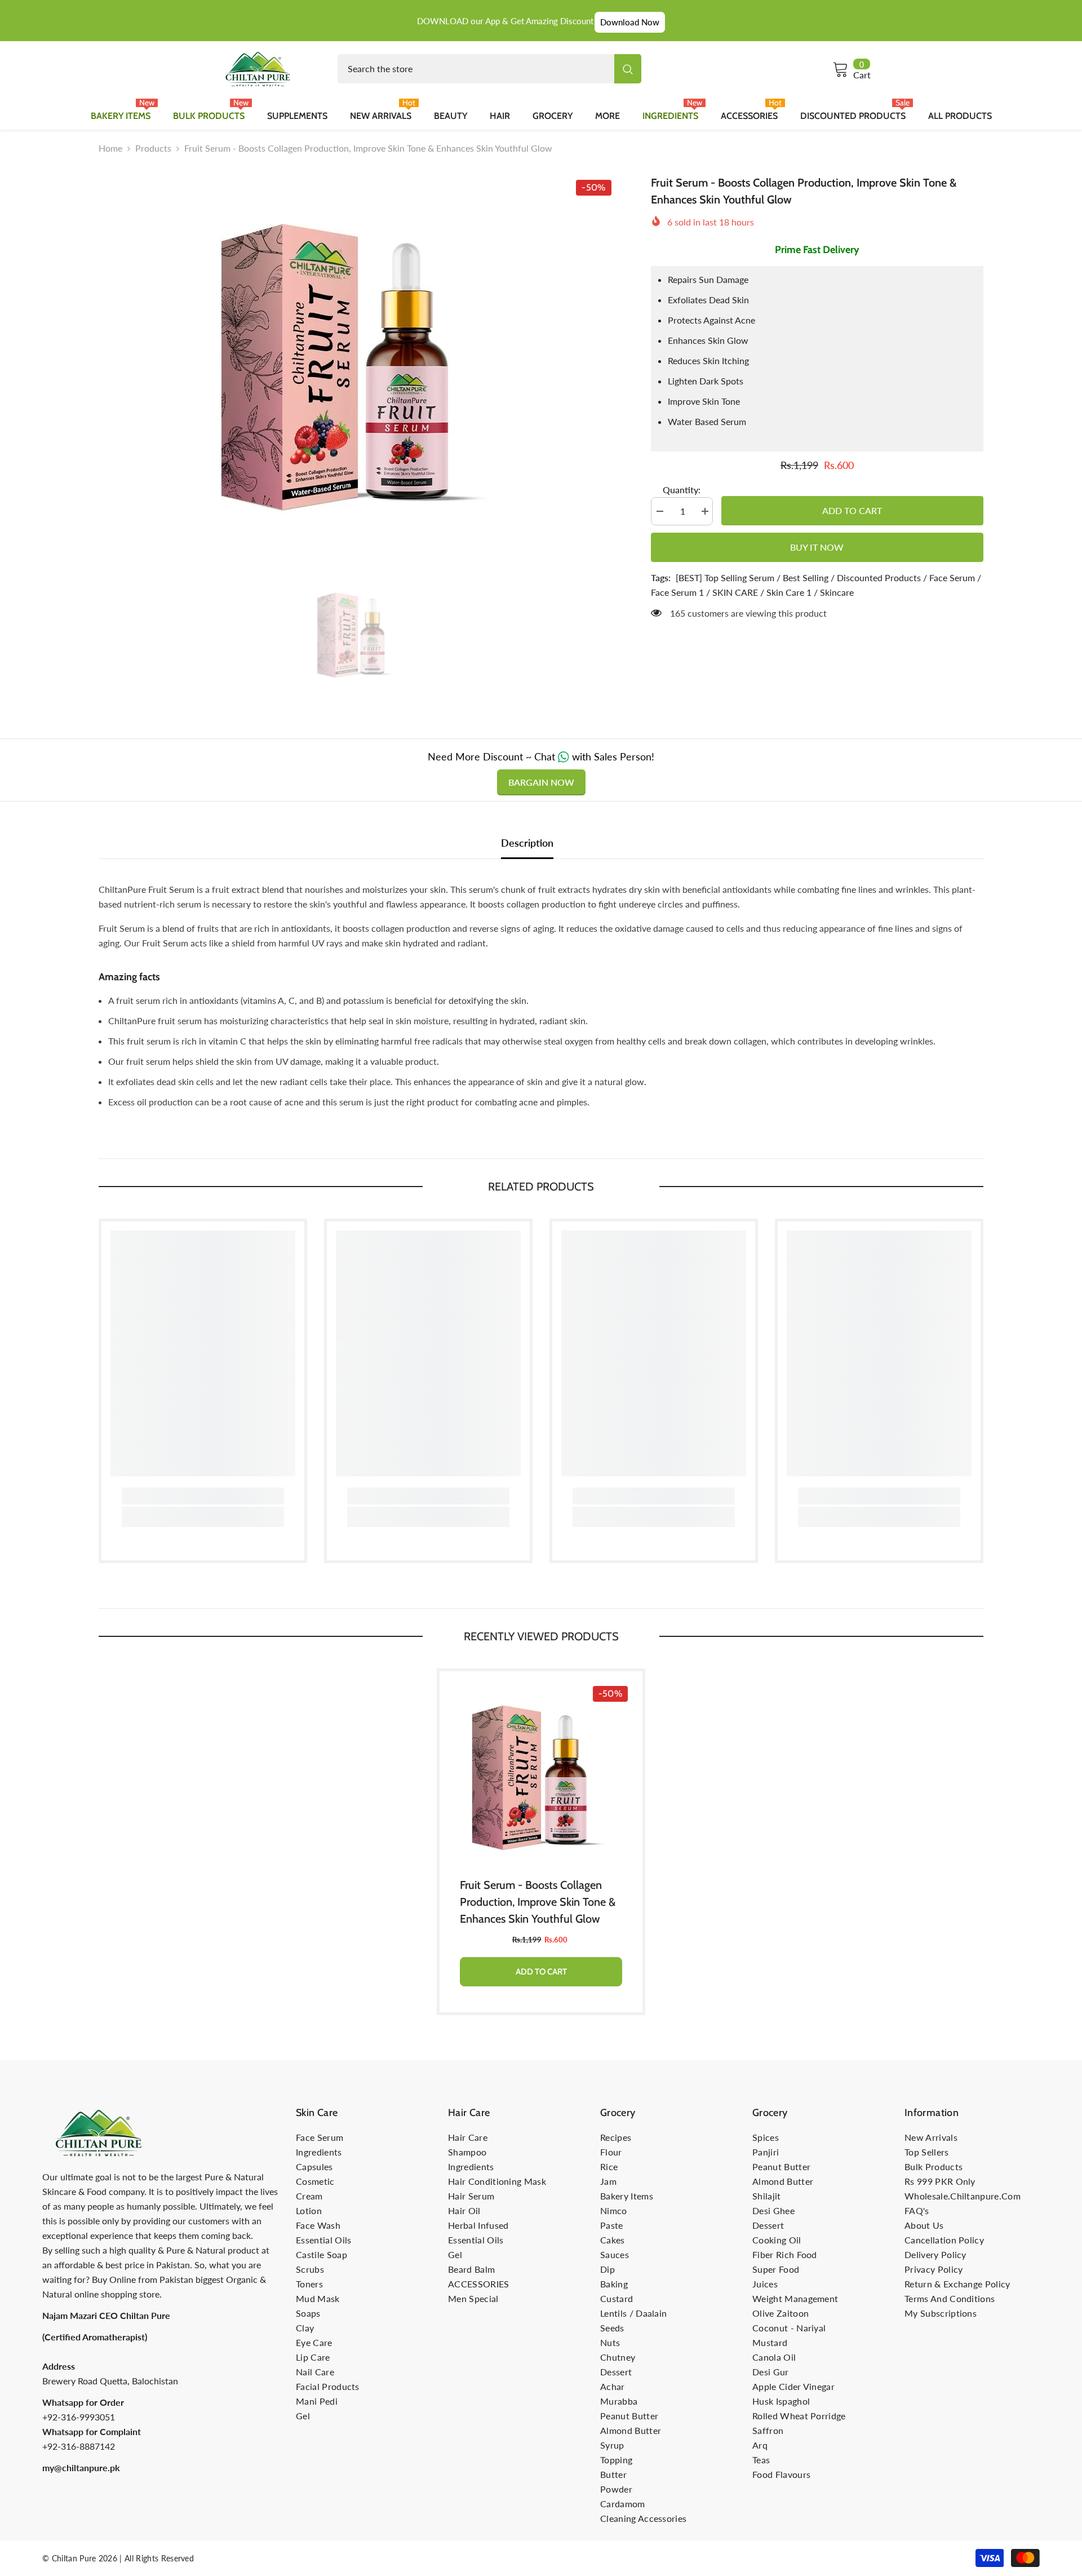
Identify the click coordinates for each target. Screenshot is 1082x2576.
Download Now (630, 22)
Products (153, 148)
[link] (203, 1496)
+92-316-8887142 (79, 2446)
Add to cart (852, 510)
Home (110, 148)
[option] (358, 357)
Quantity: (682, 490)
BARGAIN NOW (541, 782)
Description (527, 843)
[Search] (489, 69)
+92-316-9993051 (79, 2417)
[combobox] (476, 69)
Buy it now (817, 547)
